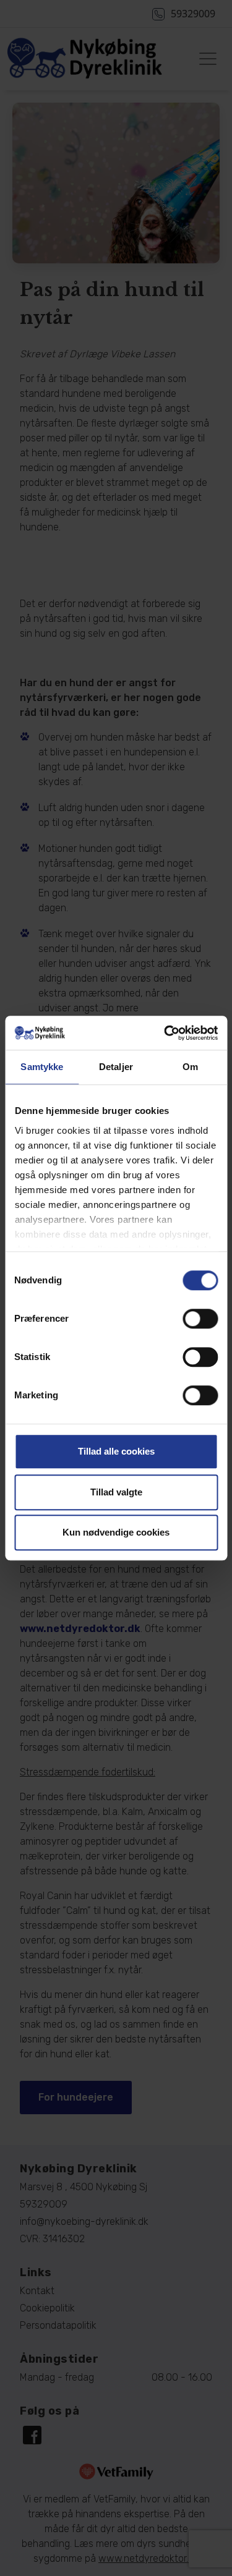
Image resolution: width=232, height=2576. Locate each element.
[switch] (200, 1319)
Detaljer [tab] (116, 1067)
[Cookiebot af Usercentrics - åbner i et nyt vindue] (165, 1033)
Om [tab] (190, 1067)
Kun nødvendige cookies (116, 1532)
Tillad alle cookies (116, 1451)
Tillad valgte (116, 1492)
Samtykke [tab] (42, 1067)
